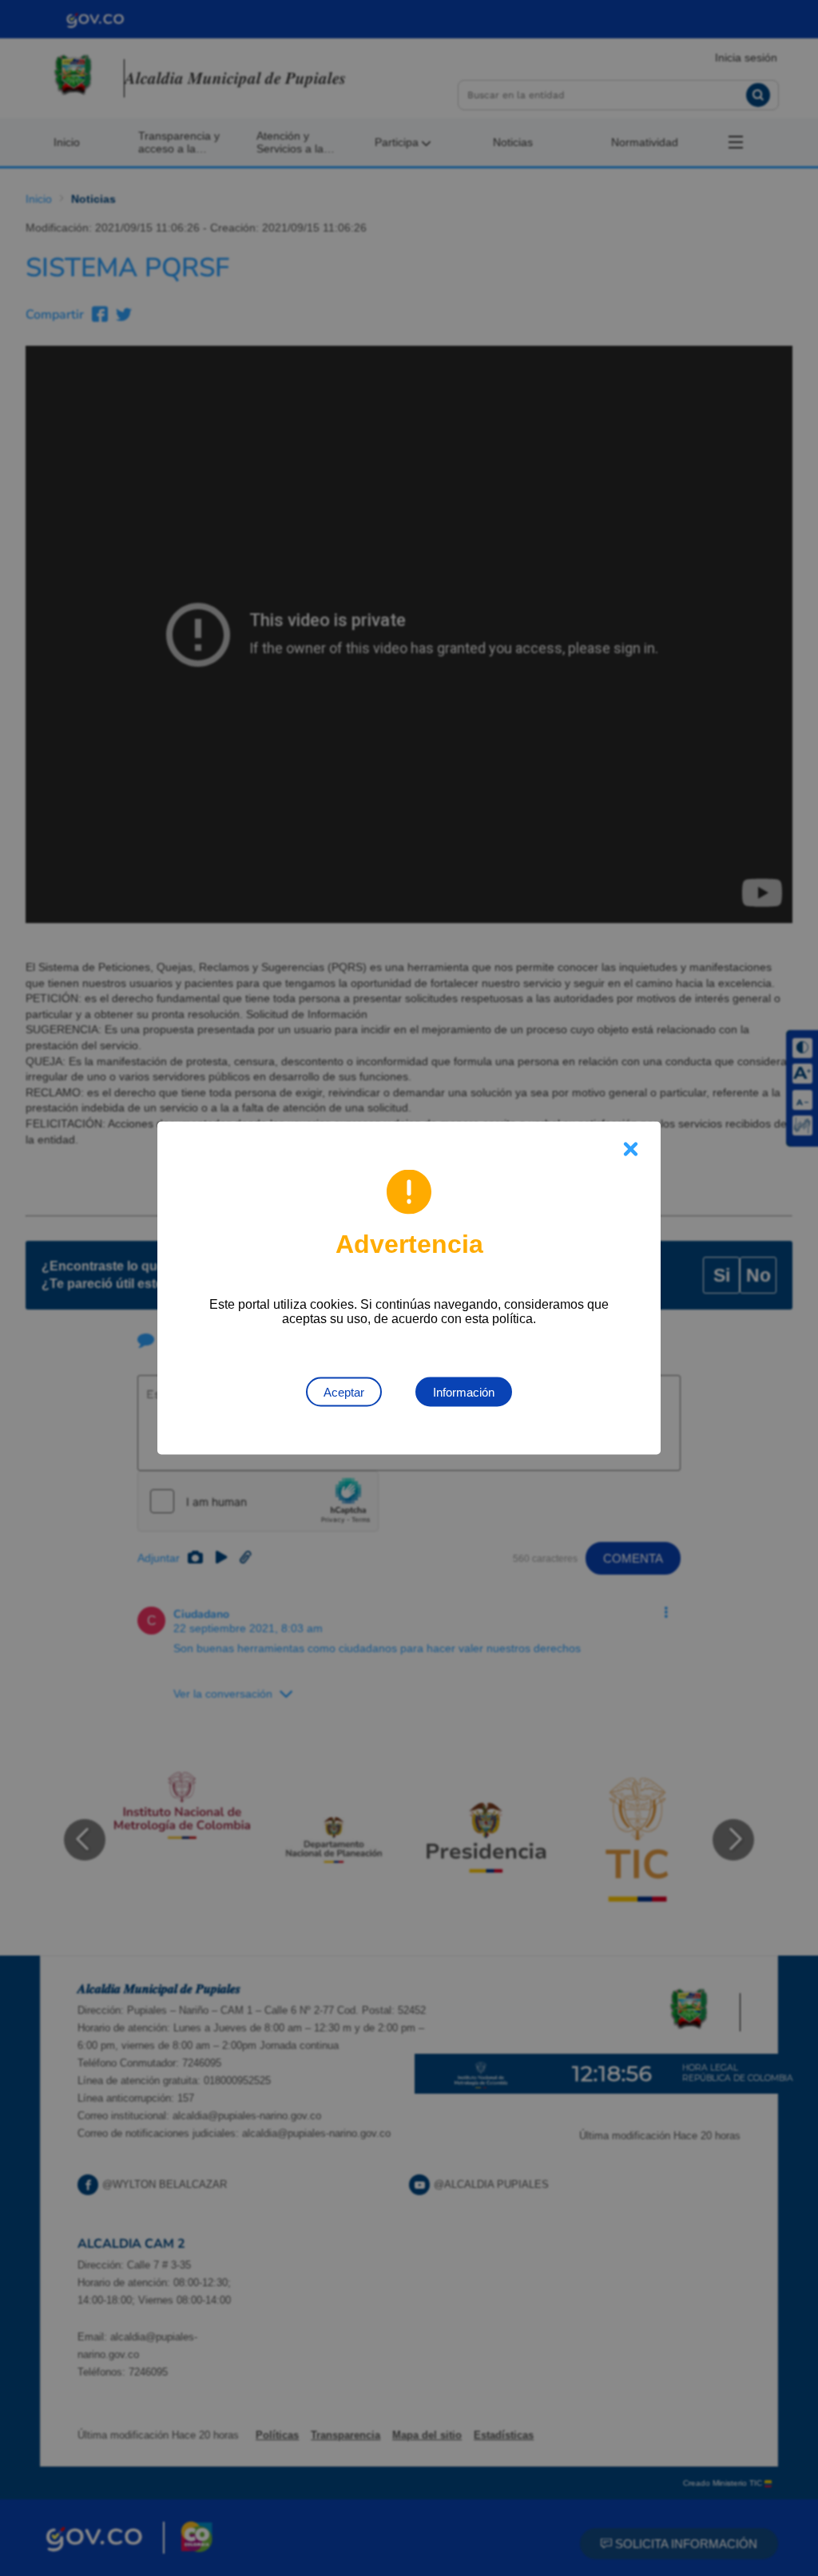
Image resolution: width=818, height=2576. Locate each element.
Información (464, 1392)
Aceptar (344, 1392)
